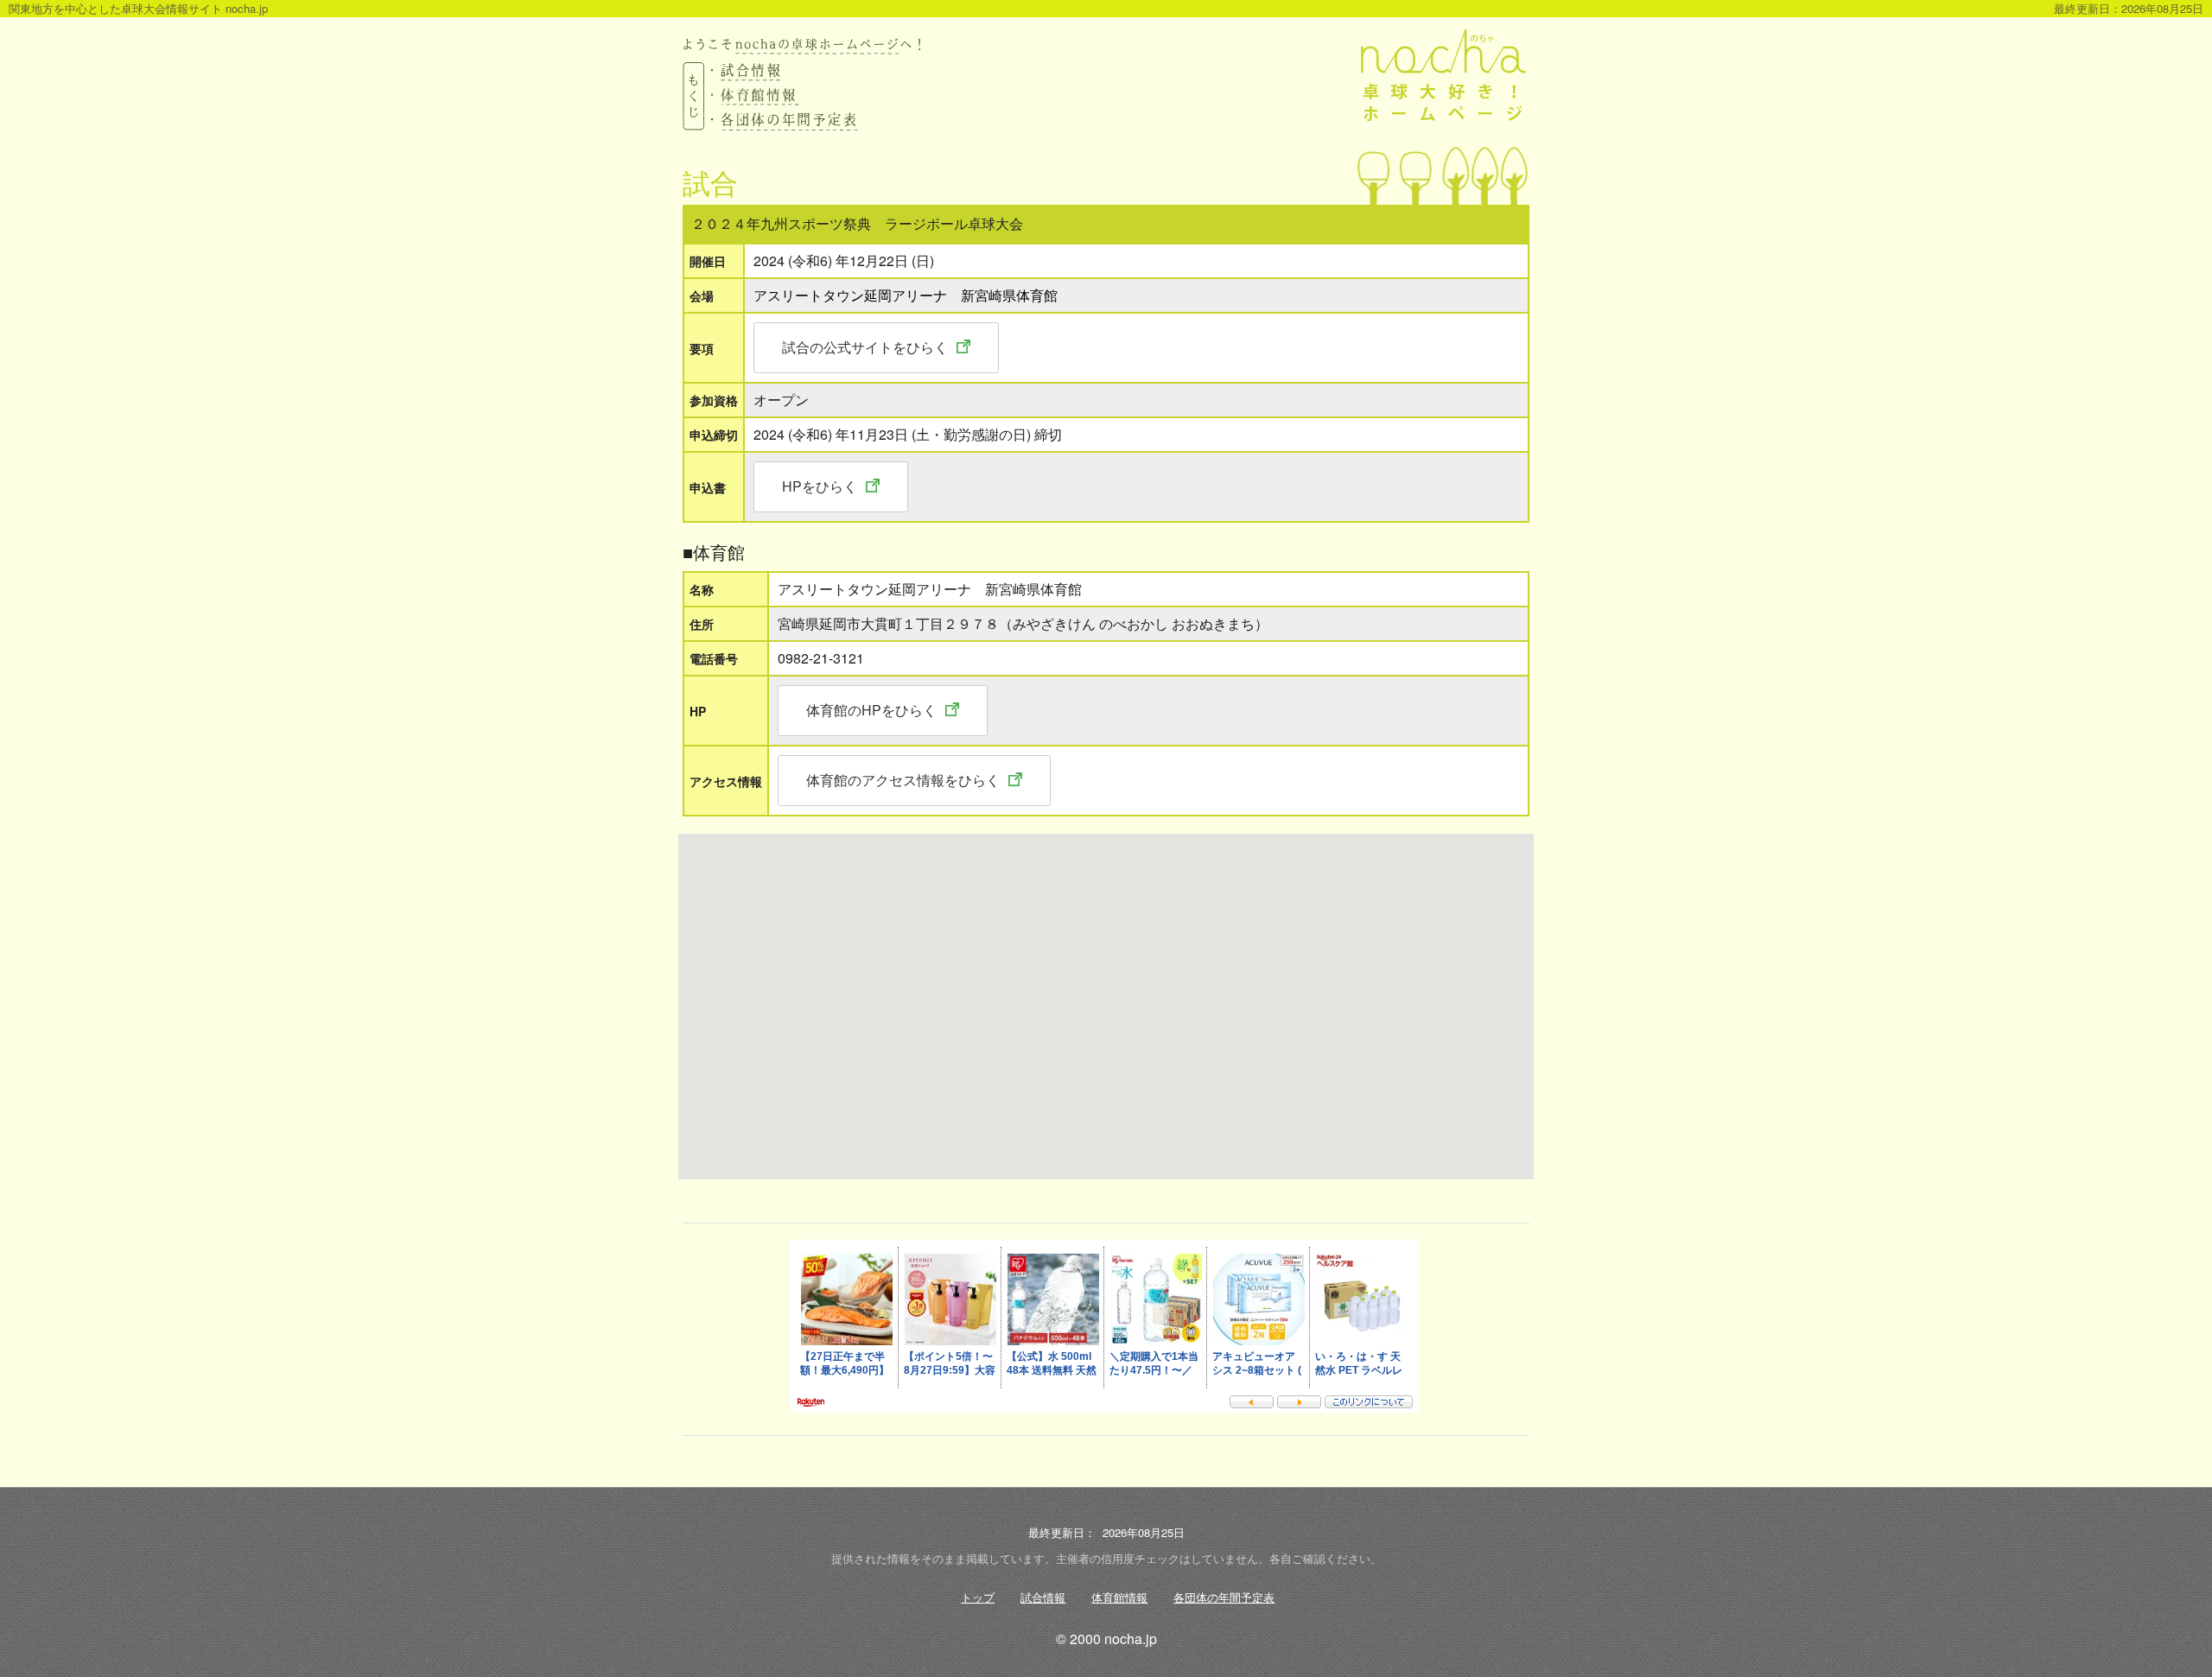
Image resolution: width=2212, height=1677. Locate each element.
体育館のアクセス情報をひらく (903, 780)
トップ (978, 1597)
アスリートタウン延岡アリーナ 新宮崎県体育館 (906, 295)
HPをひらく (820, 486)
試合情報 (1043, 1597)
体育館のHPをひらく (871, 710)
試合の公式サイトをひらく (865, 347)
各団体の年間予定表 (1224, 1597)
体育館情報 (1119, 1597)
